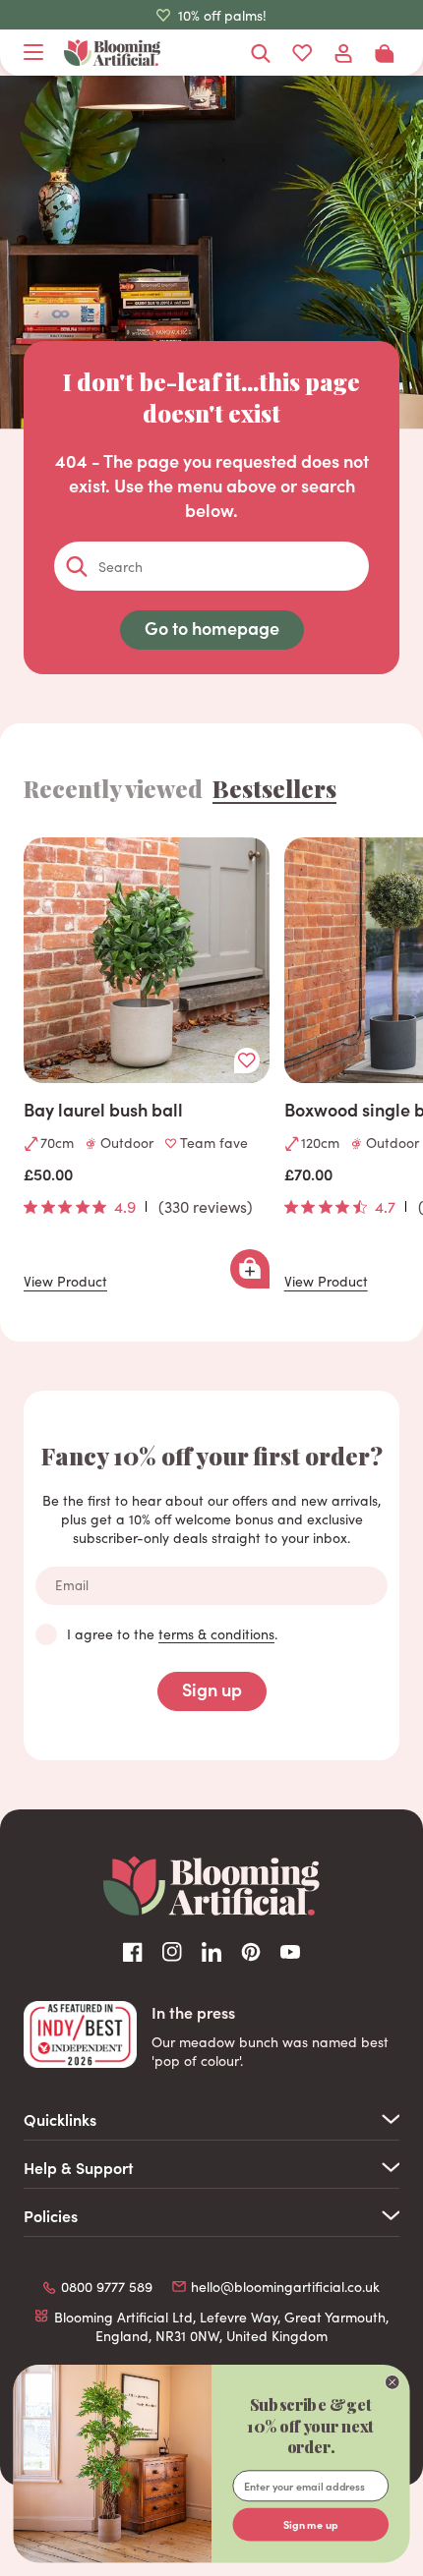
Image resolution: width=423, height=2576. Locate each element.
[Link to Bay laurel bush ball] (147, 960)
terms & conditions (216, 1634)
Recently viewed (113, 788)
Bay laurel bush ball (103, 1110)
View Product (65, 1282)
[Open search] (261, 53)
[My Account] (343, 53)
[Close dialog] (392, 2382)
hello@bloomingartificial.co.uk (285, 2287)
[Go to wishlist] (302, 53)
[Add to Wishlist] (247, 1060)
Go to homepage (212, 628)
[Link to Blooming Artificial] (112, 53)
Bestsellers (274, 788)
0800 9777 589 (107, 2287)
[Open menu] (33, 53)
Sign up (212, 1689)
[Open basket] (385, 53)
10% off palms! (222, 15)
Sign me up (310, 2524)
